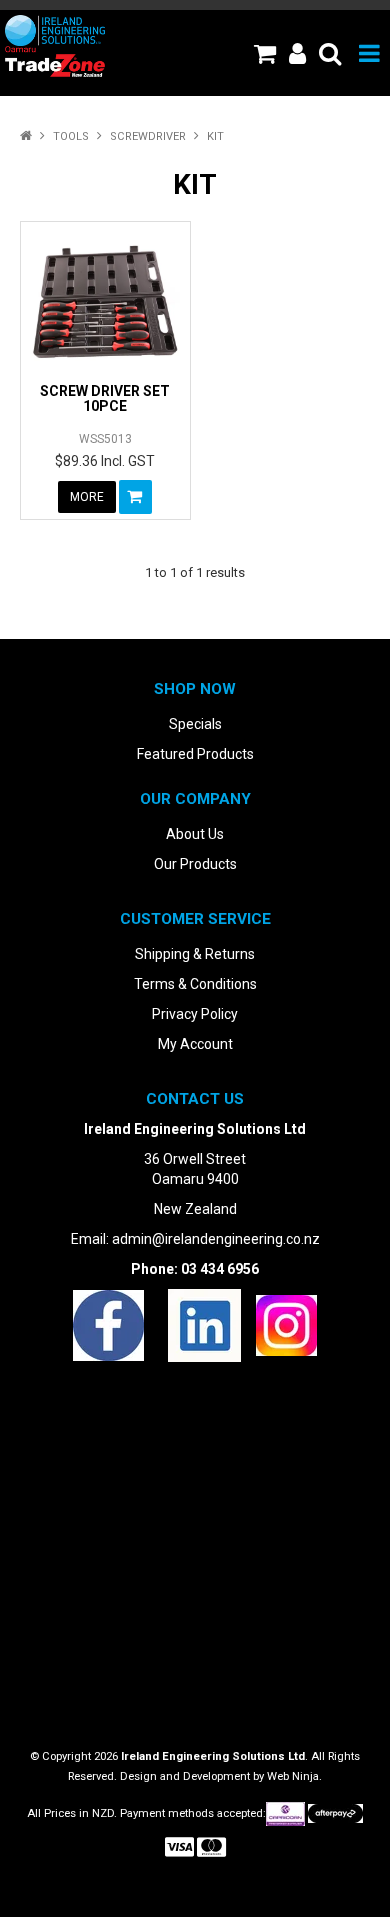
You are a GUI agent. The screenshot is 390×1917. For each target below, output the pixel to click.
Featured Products (195, 754)
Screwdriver (148, 136)
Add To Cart (135, 497)
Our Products (195, 864)
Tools (71, 136)
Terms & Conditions (195, 984)
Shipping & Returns (195, 954)
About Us (195, 834)
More (87, 497)
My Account (195, 1044)
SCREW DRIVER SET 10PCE (105, 398)
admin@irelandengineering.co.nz (216, 1239)
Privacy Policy (195, 1014)
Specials (195, 724)
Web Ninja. (294, 1776)
